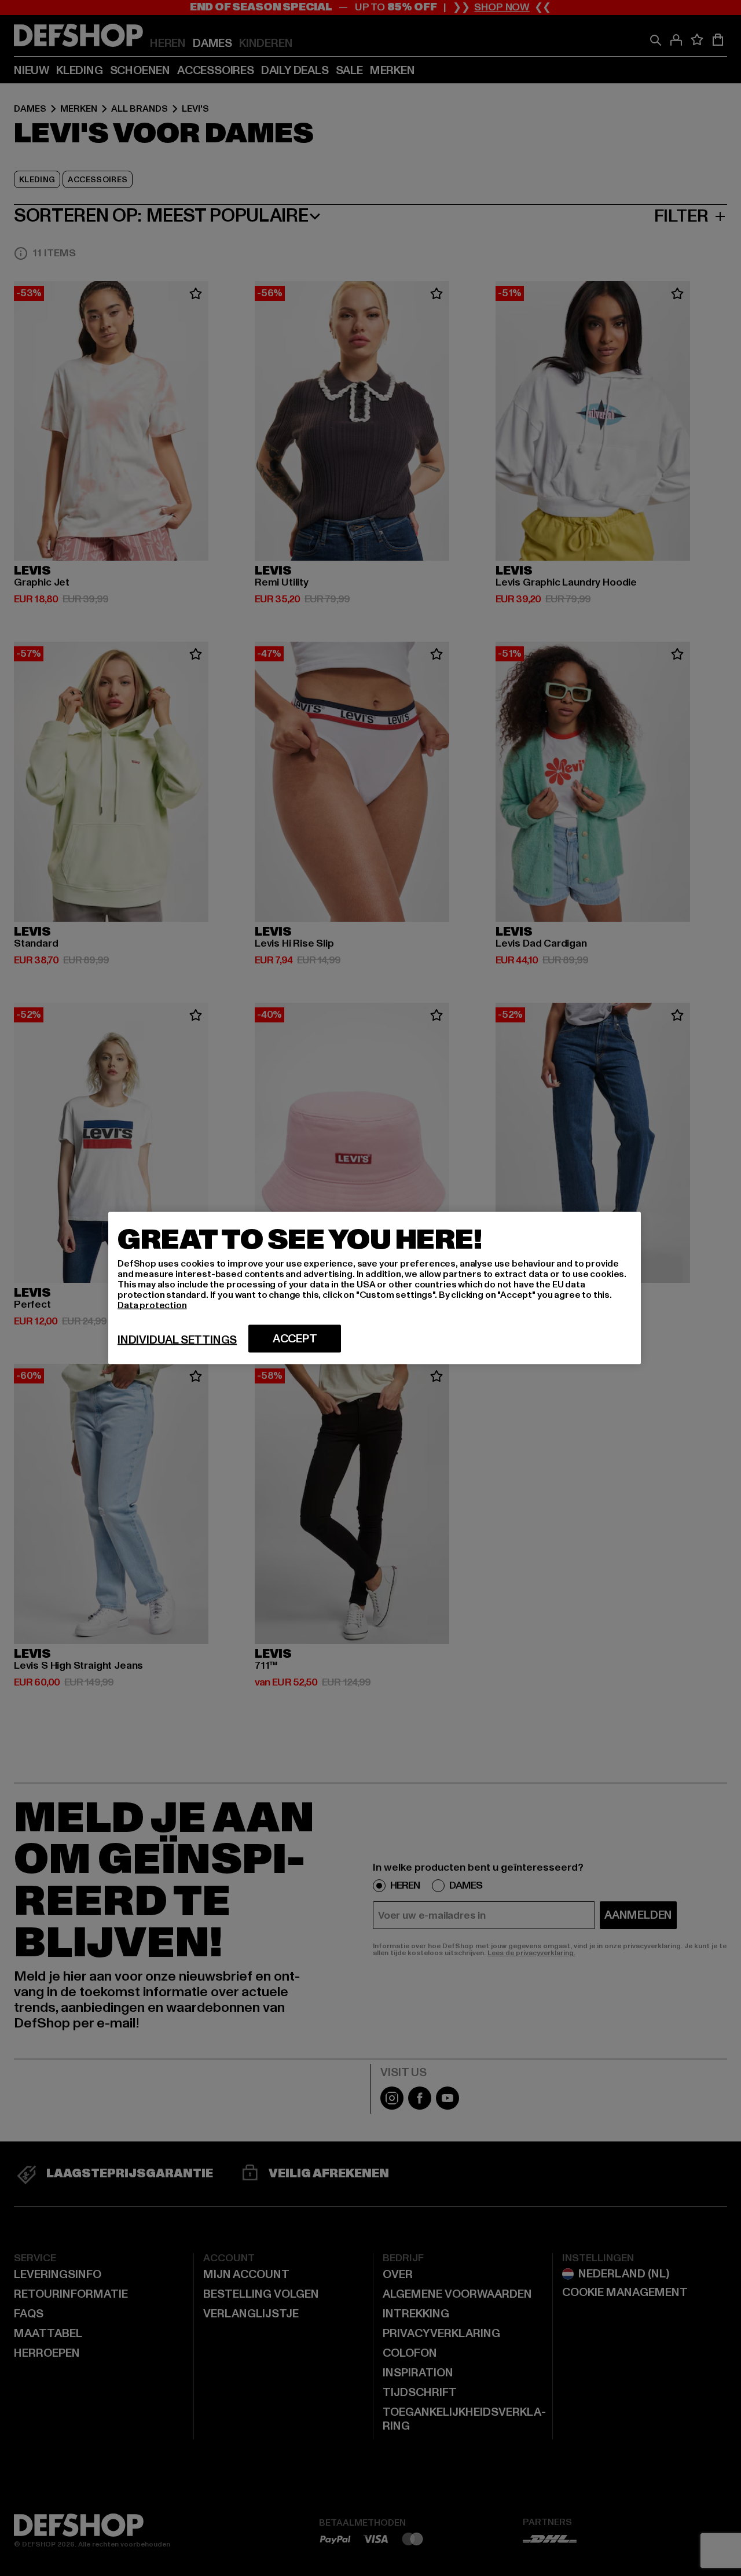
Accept (295, 1339)
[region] (375, 1288)
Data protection (152, 1305)
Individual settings (177, 1340)
